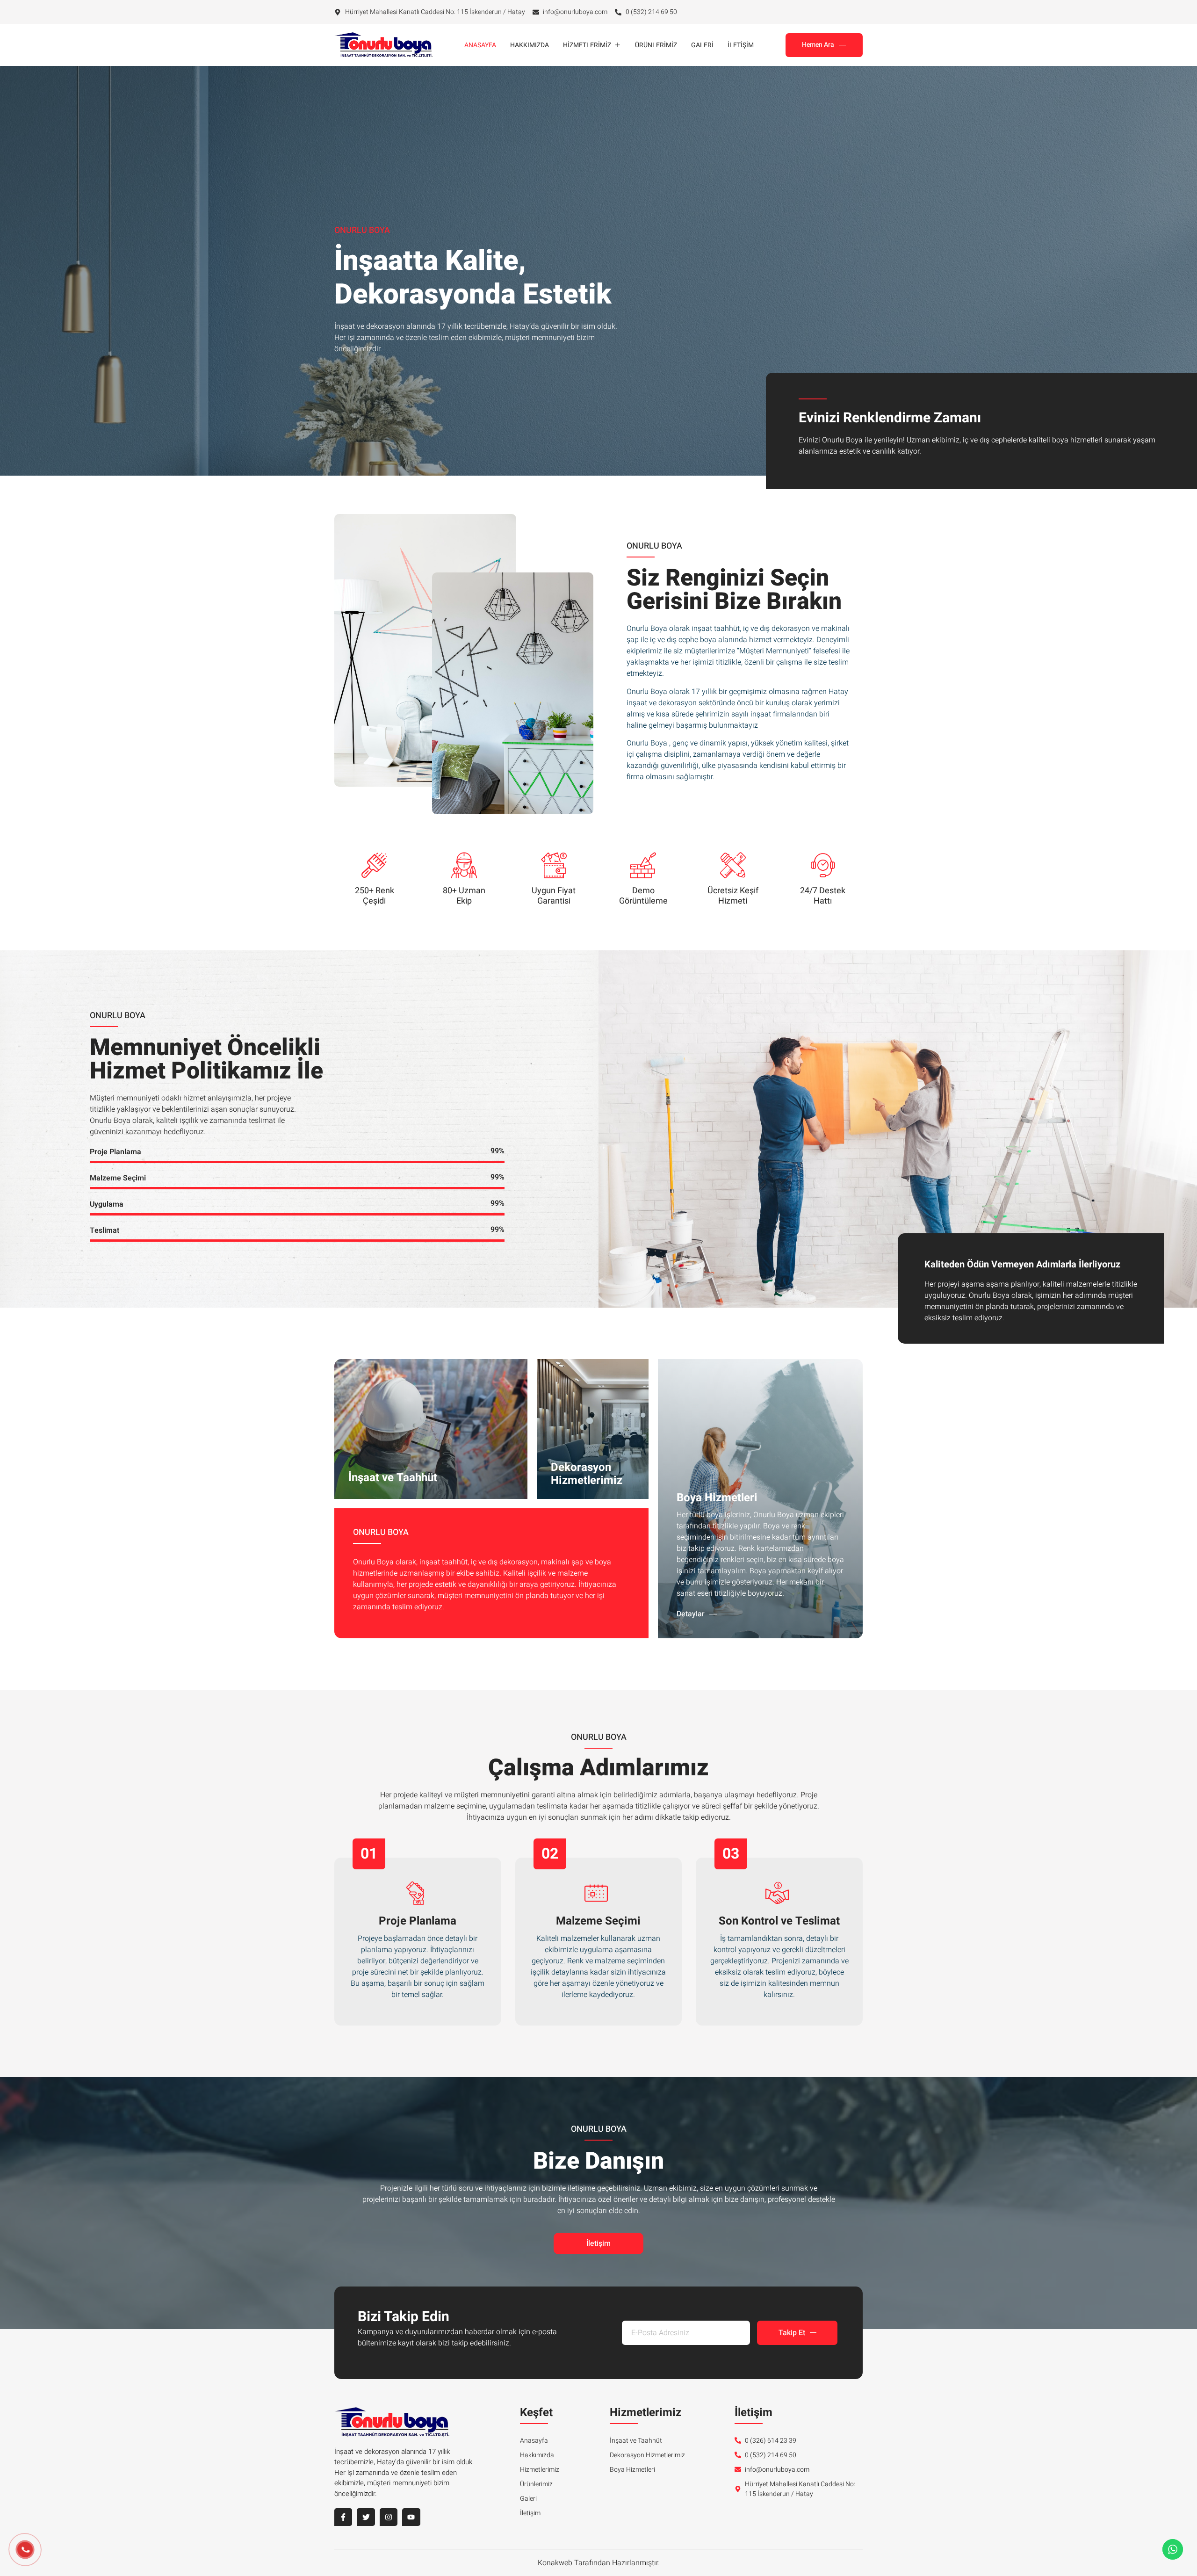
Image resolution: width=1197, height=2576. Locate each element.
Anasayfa (480, 45)
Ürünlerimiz (656, 45)
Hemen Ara (818, 45)
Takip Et (792, 2333)
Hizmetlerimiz (587, 45)
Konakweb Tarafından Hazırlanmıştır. (599, 2563)
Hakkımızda (530, 45)
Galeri (702, 45)
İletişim (741, 45)
